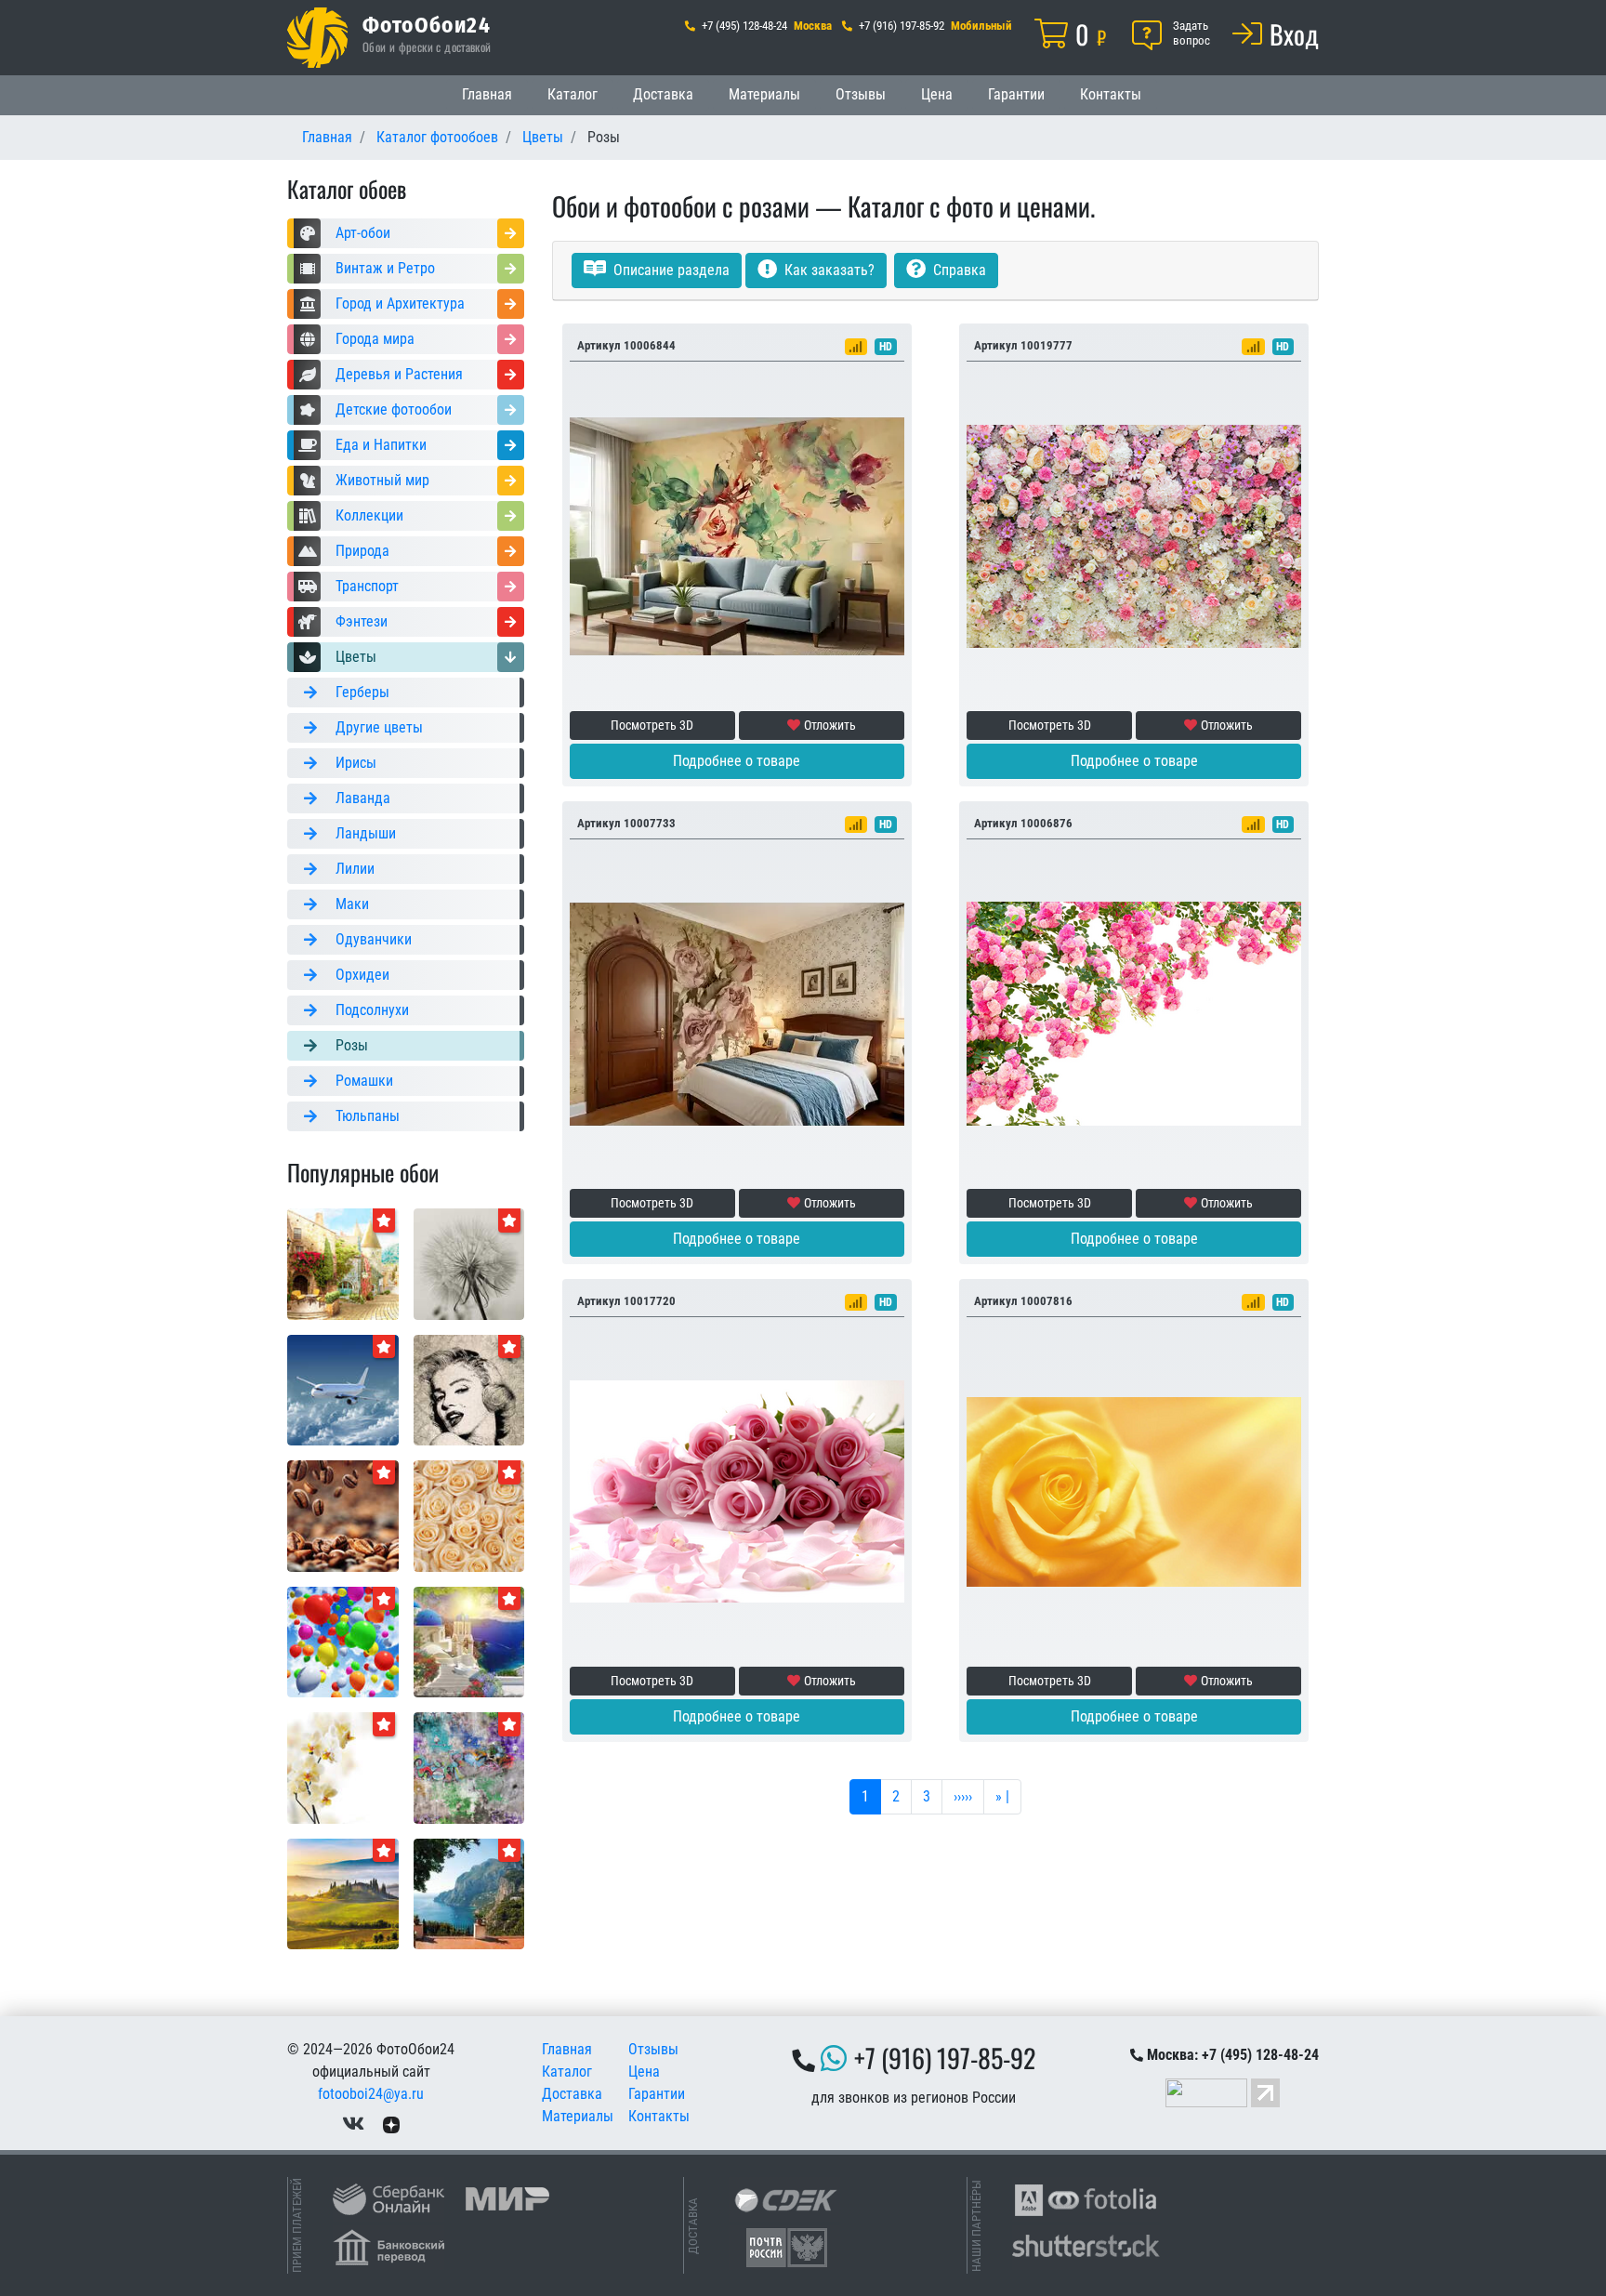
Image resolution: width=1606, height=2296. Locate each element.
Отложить (830, 725)
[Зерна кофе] (343, 1515)
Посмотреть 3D (652, 725)
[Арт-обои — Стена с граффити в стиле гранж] (469, 1767)
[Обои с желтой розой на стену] (1134, 1491)
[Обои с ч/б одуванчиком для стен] (469, 1263)
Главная (487, 94)
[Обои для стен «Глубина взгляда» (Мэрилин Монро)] (469, 1389)
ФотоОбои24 (427, 24)
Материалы (764, 94)
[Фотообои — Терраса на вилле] (469, 1893)
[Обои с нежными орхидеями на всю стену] (343, 1767)
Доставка (663, 94)
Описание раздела (670, 270)
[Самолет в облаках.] (343, 1389)
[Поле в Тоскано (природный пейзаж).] (343, 1893)
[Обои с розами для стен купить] (469, 1515)
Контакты (1111, 94)
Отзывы (861, 94)
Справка (958, 270)
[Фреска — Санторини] (469, 1641)
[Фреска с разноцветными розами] (1134, 535)
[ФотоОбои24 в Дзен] (391, 2124)
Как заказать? (828, 270)
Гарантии (1016, 94)
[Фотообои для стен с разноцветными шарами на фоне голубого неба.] (343, 1641)
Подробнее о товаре (737, 761)
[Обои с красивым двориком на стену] (343, 1263)
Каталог (573, 94)
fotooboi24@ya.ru (371, 2094)
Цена (937, 94)
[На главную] (317, 38)
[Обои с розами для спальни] (737, 1491)
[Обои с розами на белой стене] (1134, 1013)
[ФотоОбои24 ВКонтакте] (353, 2124)
